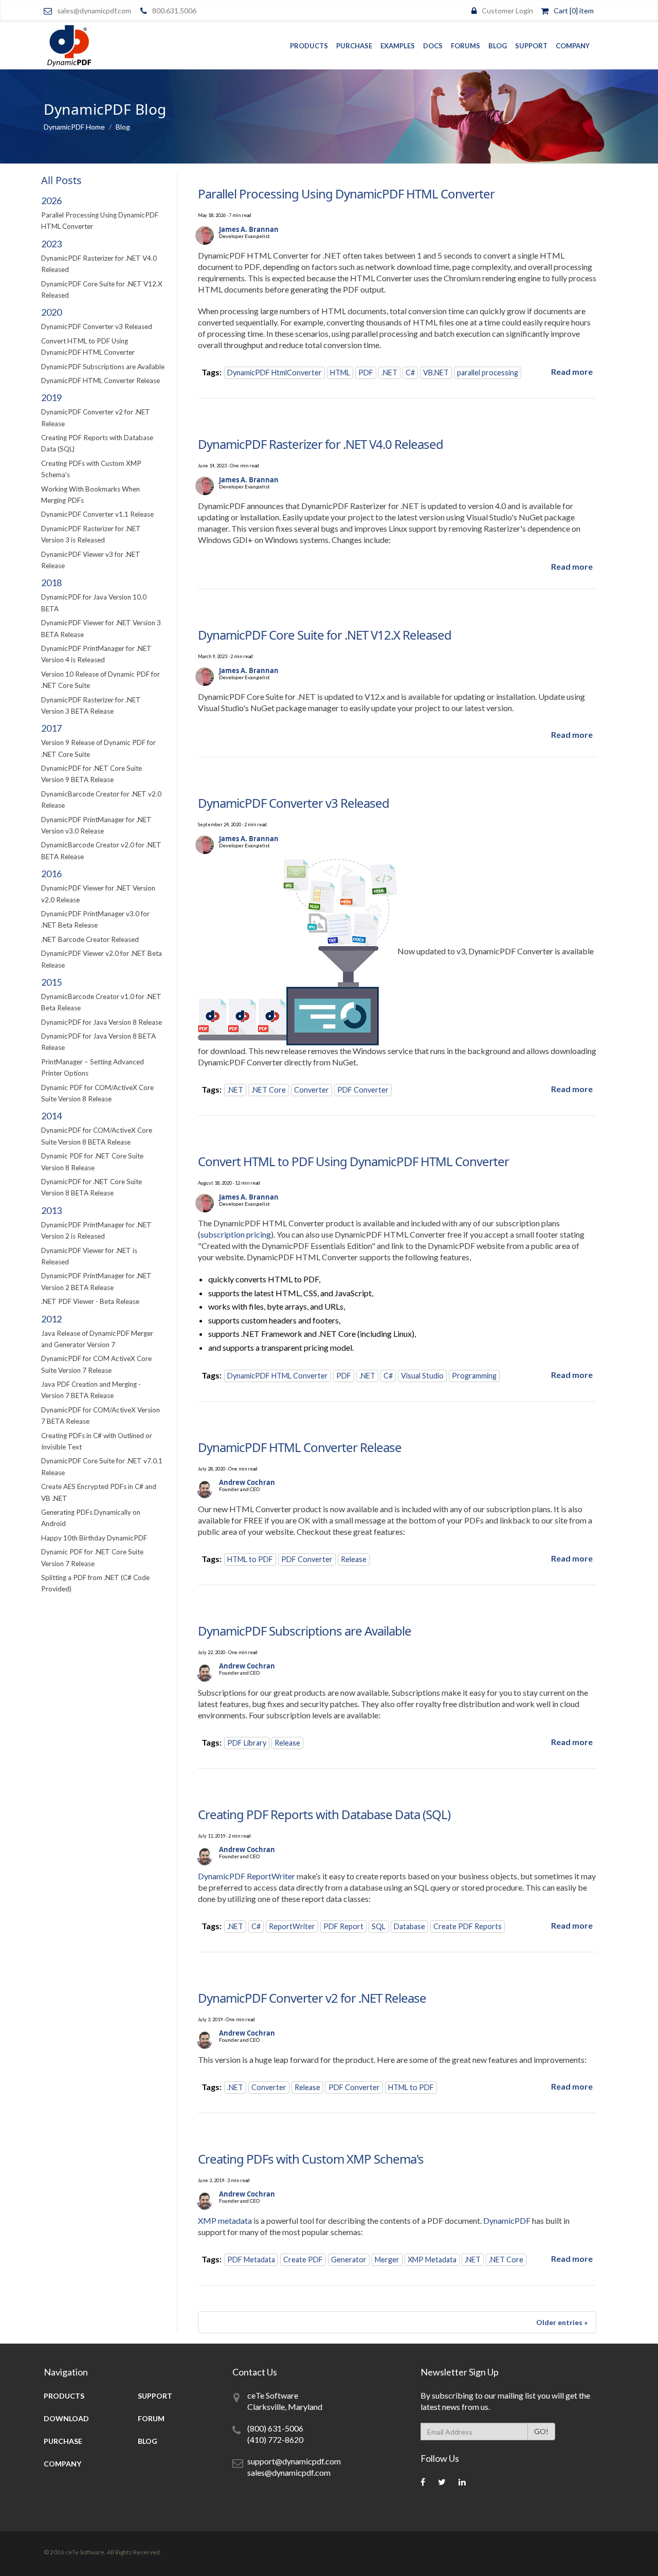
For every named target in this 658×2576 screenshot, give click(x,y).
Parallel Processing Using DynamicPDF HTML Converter (346, 194)
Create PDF (303, 2260)
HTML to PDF (250, 1559)
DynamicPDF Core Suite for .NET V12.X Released (325, 635)
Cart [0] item (574, 11)
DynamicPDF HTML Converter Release (100, 380)
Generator (349, 2260)
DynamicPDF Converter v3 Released (97, 326)
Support (531, 46)
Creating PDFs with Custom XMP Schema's (311, 2159)
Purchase (354, 46)
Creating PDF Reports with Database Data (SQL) (324, 1814)
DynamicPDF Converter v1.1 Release (97, 514)
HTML (340, 373)
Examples (398, 46)
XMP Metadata (432, 2260)
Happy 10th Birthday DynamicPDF (94, 1538)
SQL (379, 1926)
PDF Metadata (251, 2260)
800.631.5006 (174, 11)
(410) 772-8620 (275, 2439)
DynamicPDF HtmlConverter (275, 373)
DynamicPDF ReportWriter (246, 1876)
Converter (312, 1090)
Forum (151, 2418)
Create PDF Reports (468, 1926)
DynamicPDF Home (74, 127)
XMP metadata (225, 2220)
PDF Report (343, 1926)
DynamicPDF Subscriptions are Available (103, 367)
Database (409, 1926)
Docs (433, 46)
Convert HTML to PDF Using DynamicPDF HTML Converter (353, 1161)
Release (354, 1559)
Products (309, 46)
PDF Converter (363, 1090)
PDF (366, 373)
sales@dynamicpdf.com (94, 11)
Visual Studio (422, 1376)
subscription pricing (236, 1234)
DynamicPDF (507, 2220)
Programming (474, 1376)
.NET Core (269, 1090)
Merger (387, 2260)
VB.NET (436, 373)
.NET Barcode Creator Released (90, 939)
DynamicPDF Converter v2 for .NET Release (312, 1998)
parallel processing (488, 373)
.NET (389, 373)
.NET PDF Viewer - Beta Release (90, 1301)
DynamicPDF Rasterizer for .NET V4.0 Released (321, 444)
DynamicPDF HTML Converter (278, 1376)
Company (573, 46)
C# (410, 373)
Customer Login (507, 11)
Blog (498, 46)
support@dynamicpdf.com (294, 2461)
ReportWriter (292, 1926)
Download (66, 2418)
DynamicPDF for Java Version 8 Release (102, 1022)
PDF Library (247, 1743)
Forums (465, 46)
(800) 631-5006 (275, 2428)
